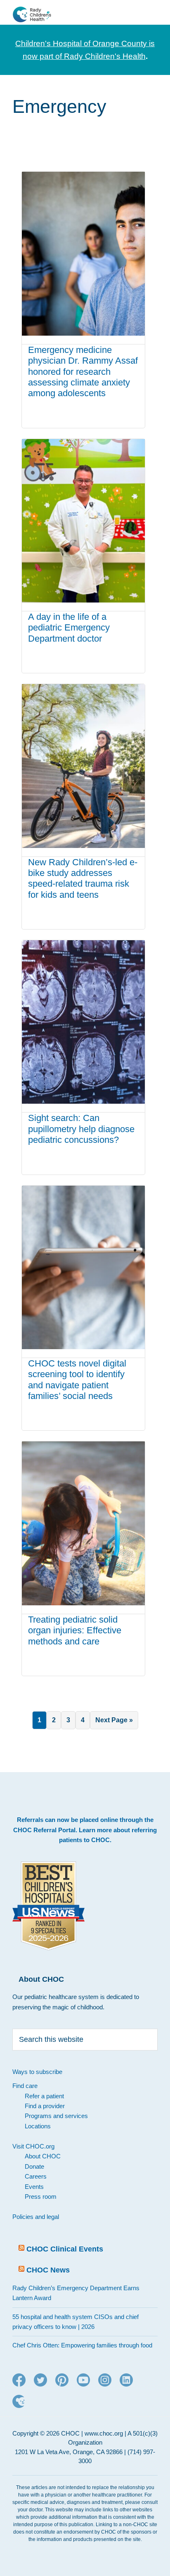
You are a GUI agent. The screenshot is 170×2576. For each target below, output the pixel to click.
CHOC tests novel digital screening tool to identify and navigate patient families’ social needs (77, 1380)
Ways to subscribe (37, 2072)
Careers (36, 2176)
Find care (25, 2086)
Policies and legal (36, 2217)
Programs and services (56, 2116)
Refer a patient (44, 2096)
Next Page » (114, 1723)
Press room (41, 2196)
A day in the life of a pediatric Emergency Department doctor (69, 628)
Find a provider (45, 2106)
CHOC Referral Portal (44, 1830)
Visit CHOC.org (33, 2146)
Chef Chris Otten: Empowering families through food (82, 2345)
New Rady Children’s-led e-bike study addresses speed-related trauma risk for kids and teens (83, 878)
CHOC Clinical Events (65, 2249)
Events (34, 2187)
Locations (38, 2126)
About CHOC (43, 2156)
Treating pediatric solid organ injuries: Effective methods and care (75, 1630)
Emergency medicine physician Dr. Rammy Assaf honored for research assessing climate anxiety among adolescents (83, 372)
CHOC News (48, 2270)
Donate (34, 2166)
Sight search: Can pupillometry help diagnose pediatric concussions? (81, 1129)
